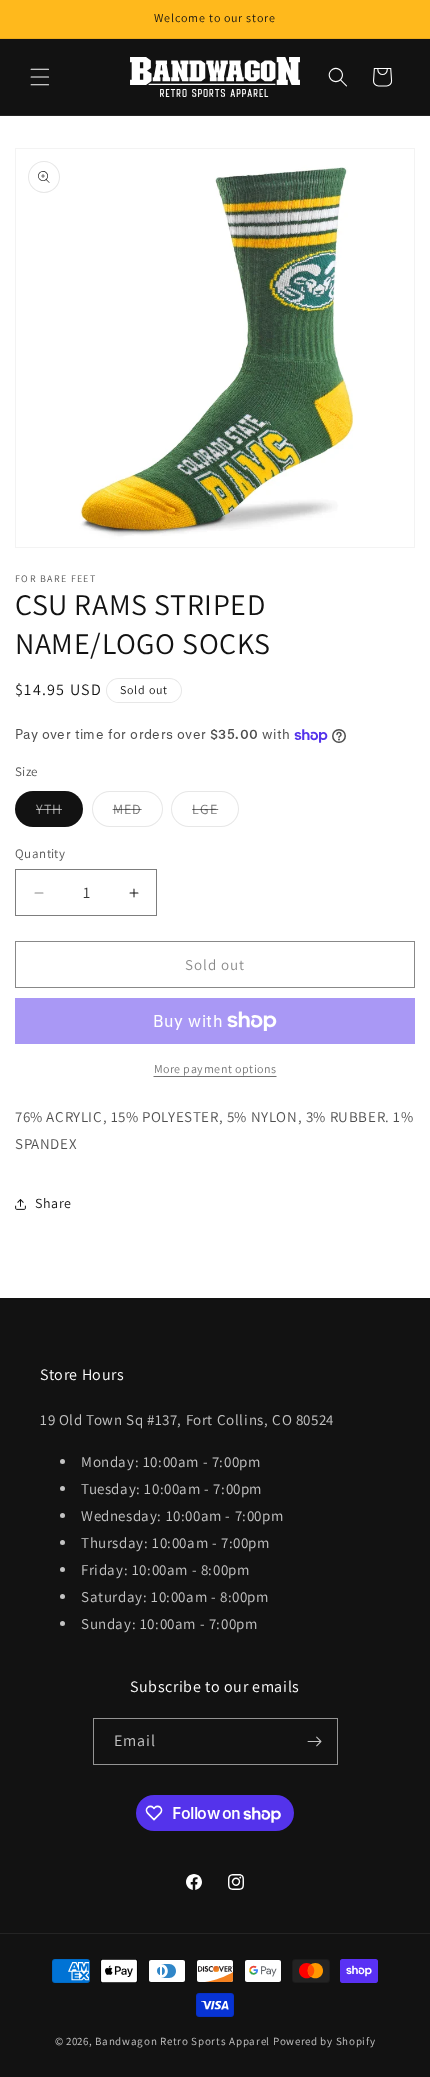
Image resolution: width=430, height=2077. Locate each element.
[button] (40, 77)
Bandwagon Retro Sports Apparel (182, 2041)
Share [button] (53, 1203)
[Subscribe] (315, 1741)
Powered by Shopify (324, 2041)
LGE (215, 813)
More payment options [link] (215, 1068)
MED (138, 813)
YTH (59, 813)
